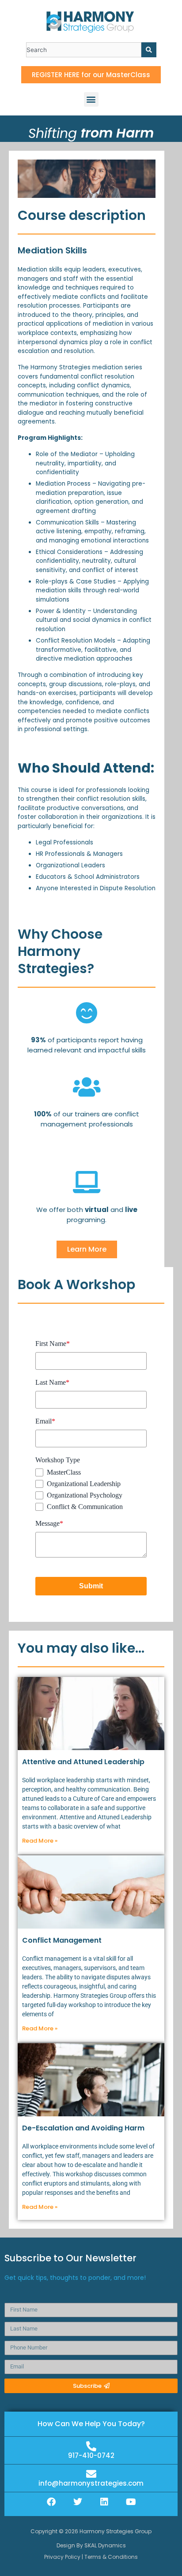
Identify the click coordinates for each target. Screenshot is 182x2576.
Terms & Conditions (111, 2557)
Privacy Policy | (64, 2557)
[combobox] (84, 50)
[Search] (149, 50)
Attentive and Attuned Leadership (83, 1762)
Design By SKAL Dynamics (91, 2545)
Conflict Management (62, 1940)
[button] (91, 99)
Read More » (40, 1841)
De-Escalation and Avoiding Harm (83, 2128)
